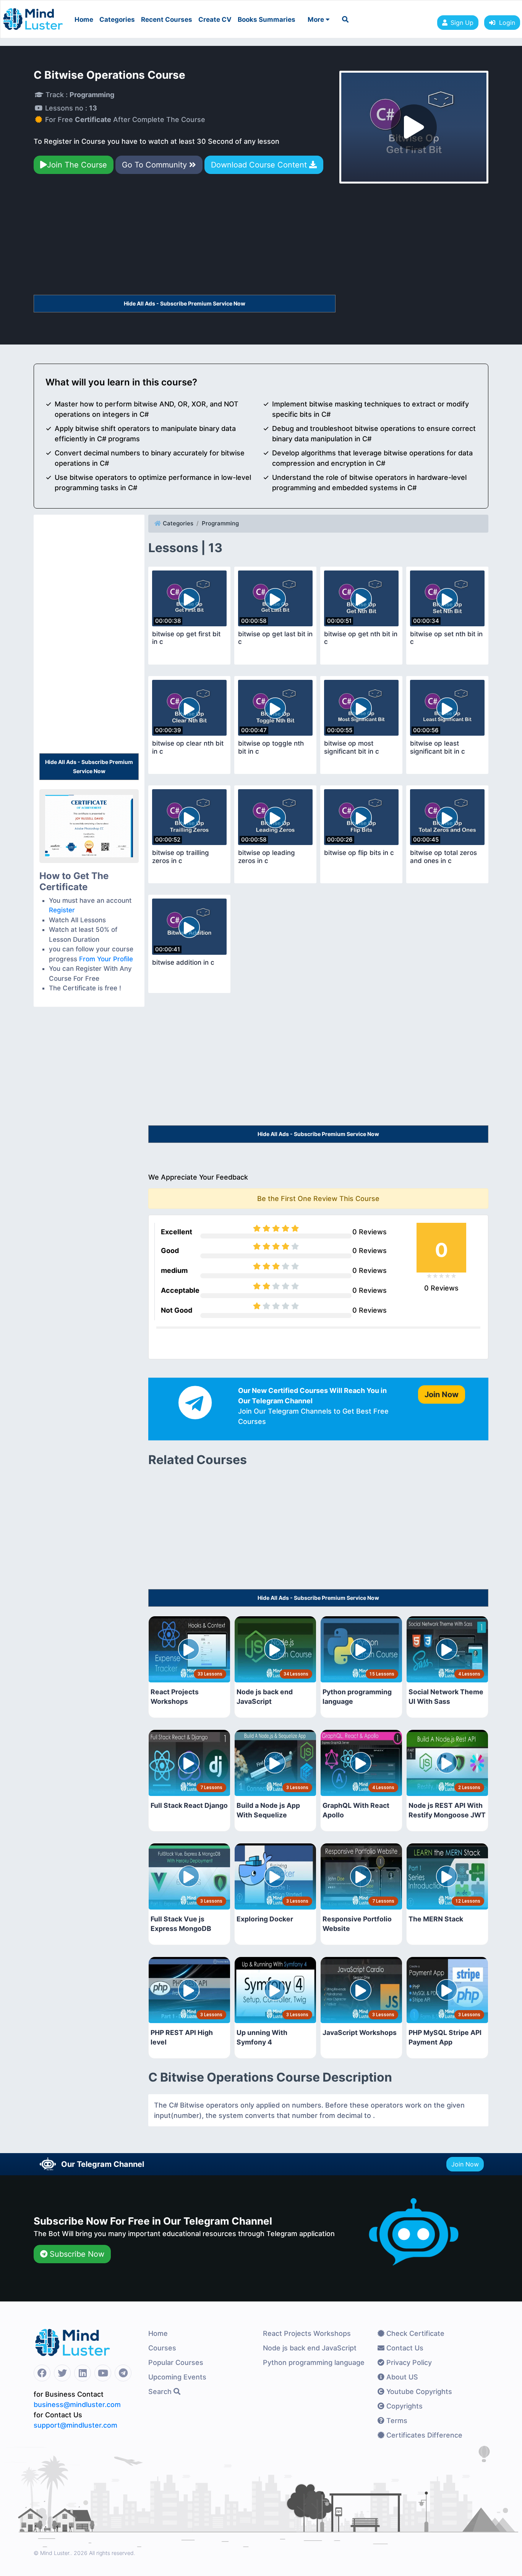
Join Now (465, 2164)
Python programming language (314, 2362)
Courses (162, 2348)
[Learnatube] (33, 15)
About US (401, 2377)
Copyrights (404, 2406)
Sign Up (462, 23)
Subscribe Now (76, 2254)
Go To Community (156, 165)
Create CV (215, 20)
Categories (117, 20)
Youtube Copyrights (418, 2392)
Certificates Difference (423, 2435)
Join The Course (77, 165)
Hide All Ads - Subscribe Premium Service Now (185, 303)
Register (62, 910)
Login (505, 23)
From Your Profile (106, 959)
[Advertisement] (185, 238)
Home (84, 20)
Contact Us (404, 2348)
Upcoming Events (177, 2377)
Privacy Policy (408, 2362)
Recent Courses (167, 20)
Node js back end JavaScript (310, 2348)
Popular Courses (176, 2362)
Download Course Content (260, 165)
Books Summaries (267, 20)
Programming (220, 523)
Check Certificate (414, 2333)
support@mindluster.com (75, 2425)
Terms (396, 2421)
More (317, 20)
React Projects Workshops (307, 2333)
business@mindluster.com (77, 2405)
